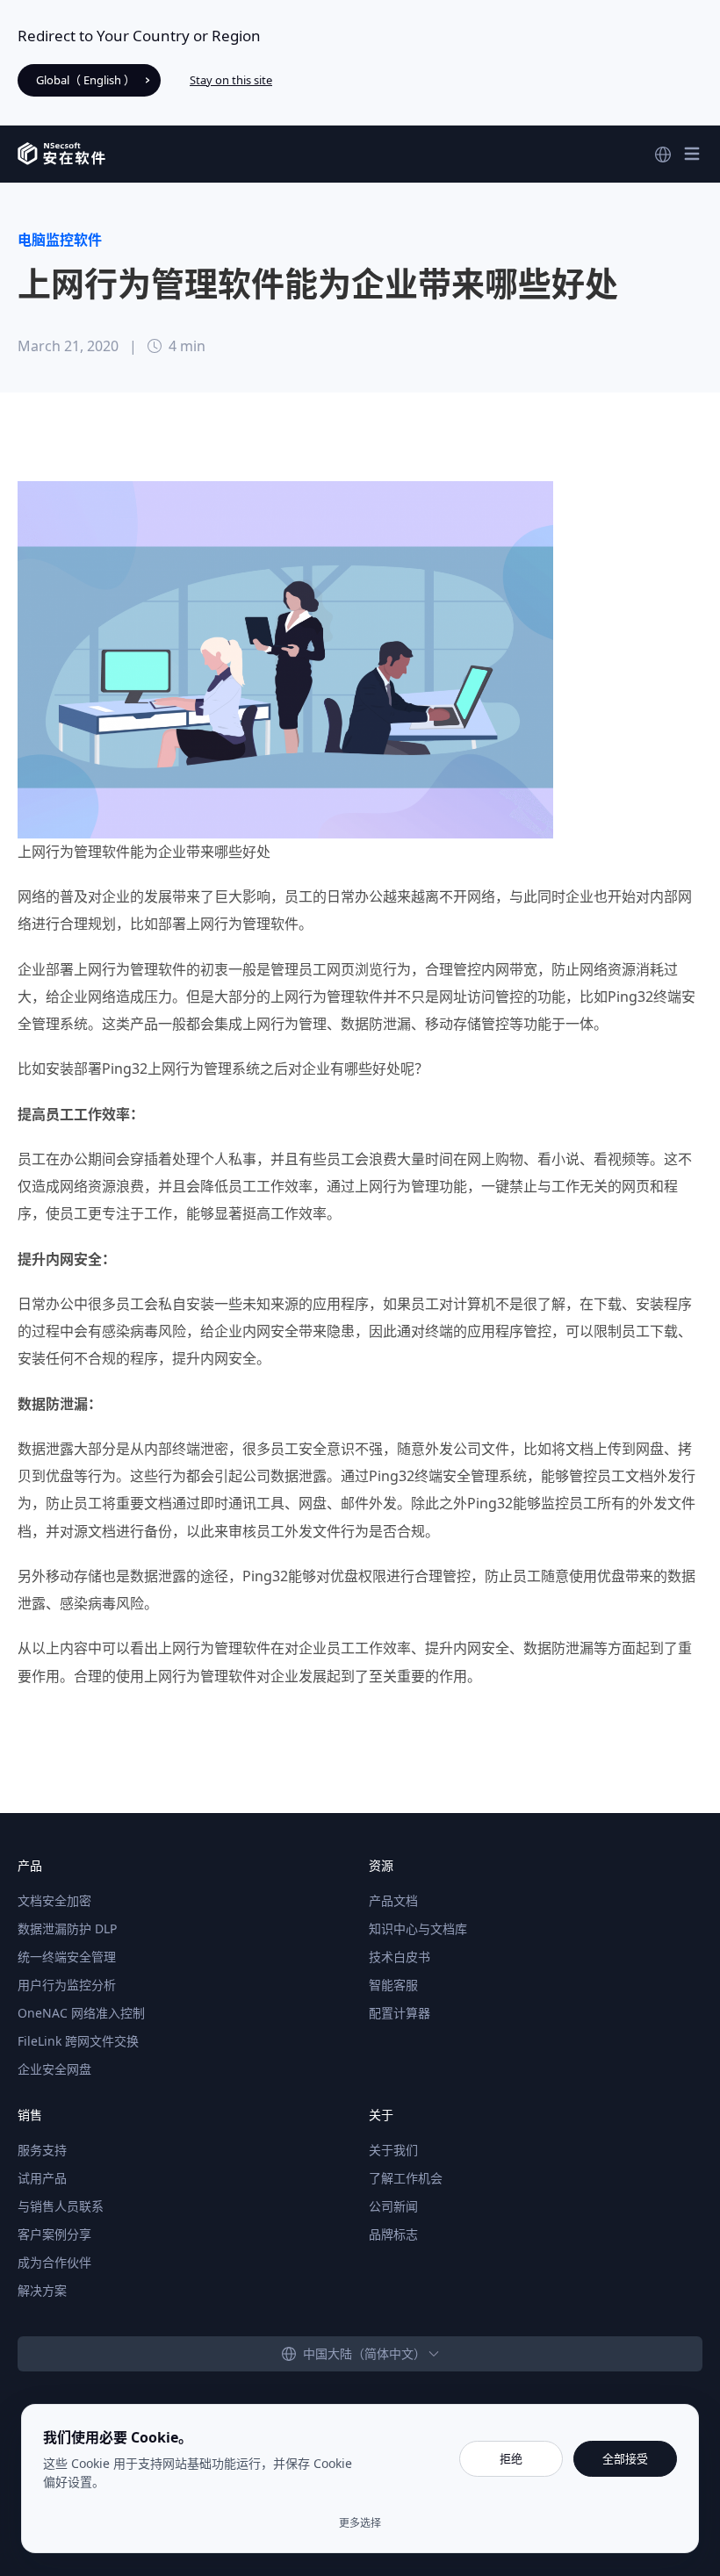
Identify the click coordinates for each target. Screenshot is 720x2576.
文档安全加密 (54, 1900)
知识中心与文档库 (418, 1928)
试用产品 (42, 2178)
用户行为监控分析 (67, 1985)
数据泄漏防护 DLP (67, 1928)
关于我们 (393, 2150)
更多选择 (360, 2523)
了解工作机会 (406, 2178)
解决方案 (42, 2290)
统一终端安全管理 (67, 1957)
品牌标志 (393, 2234)
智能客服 (393, 1985)
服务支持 (42, 2150)
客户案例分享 (54, 2234)
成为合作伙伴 (54, 2262)
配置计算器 (400, 2013)
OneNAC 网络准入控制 (81, 2013)
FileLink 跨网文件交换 (78, 2041)
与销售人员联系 (61, 2206)
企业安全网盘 (54, 2069)
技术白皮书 (400, 1957)
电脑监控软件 (60, 240)
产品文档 (393, 1900)
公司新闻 (393, 2206)
